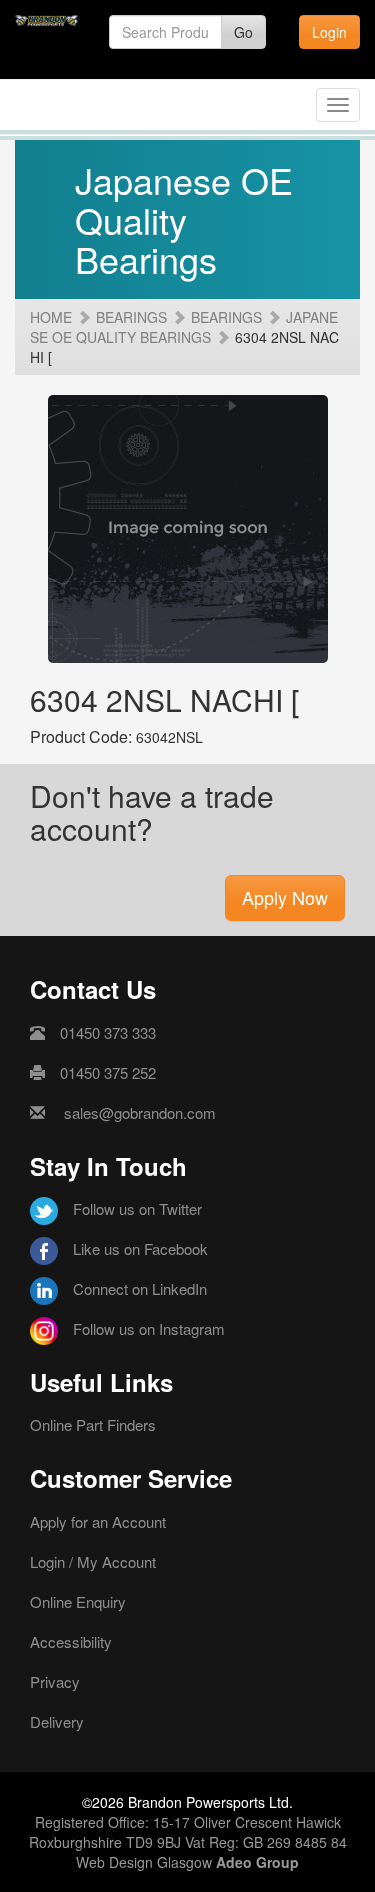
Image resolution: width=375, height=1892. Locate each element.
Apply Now (285, 897)
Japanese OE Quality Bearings (184, 327)
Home (51, 317)
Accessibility (71, 1641)
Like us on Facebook (140, 1248)
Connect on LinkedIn (140, 1288)
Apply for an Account (98, 1521)
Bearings (131, 317)
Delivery (57, 1721)
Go (243, 32)
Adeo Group (257, 1862)
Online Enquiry (78, 1601)
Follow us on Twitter (137, 1208)
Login (329, 32)
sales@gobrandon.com (140, 1112)
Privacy (55, 1681)
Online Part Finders (93, 1424)
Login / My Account (93, 1561)
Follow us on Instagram (149, 1328)
